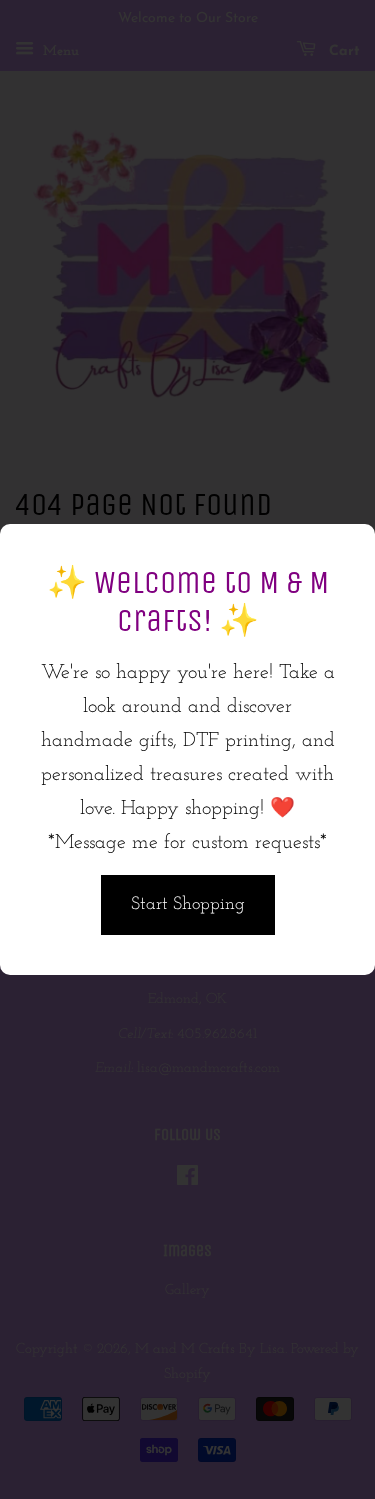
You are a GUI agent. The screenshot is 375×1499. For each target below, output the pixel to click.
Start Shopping (188, 905)
